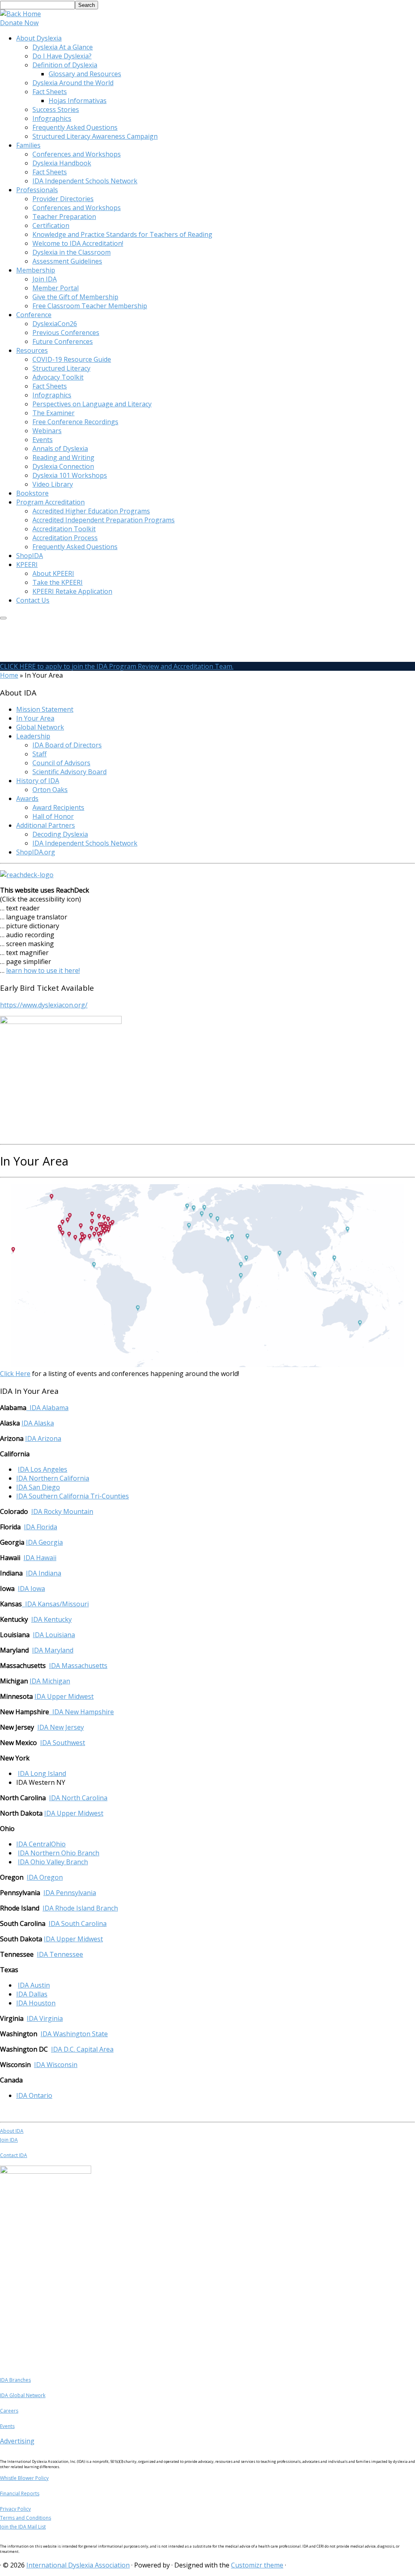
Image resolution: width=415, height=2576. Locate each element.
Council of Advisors (61, 763)
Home (9, 675)
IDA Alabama (47, 1408)
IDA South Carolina (78, 1923)
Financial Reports (20, 2493)
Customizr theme (257, 2565)
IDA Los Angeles (43, 1469)
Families (28, 145)
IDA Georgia (44, 1542)
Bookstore (32, 493)
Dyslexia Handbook (62, 163)
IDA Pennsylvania (70, 1893)
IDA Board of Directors (67, 745)
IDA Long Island (42, 1773)
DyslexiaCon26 (55, 324)
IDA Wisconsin (56, 2065)
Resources (32, 350)
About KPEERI (53, 573)
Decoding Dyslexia (60, 834)
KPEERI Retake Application (72, 591)
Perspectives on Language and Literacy (92, 404)
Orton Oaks (50, 790)
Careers (9, 2411)
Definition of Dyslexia (65, 65)
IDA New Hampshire (83, 1712)
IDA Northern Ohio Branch (59, 1853)
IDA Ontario (34, 2095)
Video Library (53, 484)
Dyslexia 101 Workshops (70, 475)
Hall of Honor (53, 816)
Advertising (17, 2441)
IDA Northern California (53, 1478)
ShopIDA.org (36, 852)
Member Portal (56, 288)
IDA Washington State (74, 2034)
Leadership (33, 736)
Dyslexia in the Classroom (72, 252)
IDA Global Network (23, 2395)
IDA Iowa (31, 1589)
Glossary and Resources (85, 74)
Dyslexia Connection (63, 466)
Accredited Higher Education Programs (91, 511)
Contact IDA (14, 2155)
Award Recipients (58, 807)
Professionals (37, 190)
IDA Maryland (53, 1650)
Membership (36, 270)
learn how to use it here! (43, 970)
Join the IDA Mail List (23, 2527)
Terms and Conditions (26, 2518)
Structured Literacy (61, 368)
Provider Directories (63, 199)
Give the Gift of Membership (75, 297)
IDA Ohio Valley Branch (53, 1862)
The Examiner (53, 413)
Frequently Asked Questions (75, 127)
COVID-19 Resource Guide (72, 359)
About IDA (12, 2131)
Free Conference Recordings (75, 422)
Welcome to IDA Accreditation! (78, 243)
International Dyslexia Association (78, 2565)
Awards (27, 799)
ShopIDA (30, 556)
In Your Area (35, 718)
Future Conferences (63, 341)
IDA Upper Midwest (64, 1696)
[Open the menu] (3, 618)
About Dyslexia (39, 38)
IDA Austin (34, 1985)
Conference (34, 315)
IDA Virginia (45, 2018)
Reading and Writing (63, 457)
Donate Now (19, 23)
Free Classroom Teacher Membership (90, 306)
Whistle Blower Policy (24, 2478)
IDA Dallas (32, 1994)
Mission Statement (45, 709)
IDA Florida (41, 1527)
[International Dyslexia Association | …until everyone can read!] (20, 14)
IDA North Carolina (78, 1798)
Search (87, 5)
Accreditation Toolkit (64, 529)
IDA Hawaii (40, 1558)
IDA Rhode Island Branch (80, 1908)
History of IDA (38, 781)
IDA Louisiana (54, 1635)
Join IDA (45, 279)
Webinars (47, 431)
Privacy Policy (15, 2509)
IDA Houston (36, 2003)
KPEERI (27, 565)
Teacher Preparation (64, 217)
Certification (51, 225)
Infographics (52, 118)
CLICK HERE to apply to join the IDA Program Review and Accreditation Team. (117, 666)
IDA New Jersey (61, 1727)
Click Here (15, 1374)
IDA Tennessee (60, 1954)
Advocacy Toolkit (58, 377)
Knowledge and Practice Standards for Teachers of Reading (122, 234)
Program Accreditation (50, 502)
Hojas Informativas (78, 101)
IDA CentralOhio (41, 1844)
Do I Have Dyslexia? (62, 56)
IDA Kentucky (51, 1619)
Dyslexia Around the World (73, 83)
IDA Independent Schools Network (85, 181)
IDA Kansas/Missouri (57, 1604)
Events (43, 440)
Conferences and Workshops (77, 154)
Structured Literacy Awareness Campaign (95, 136)
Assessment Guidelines (67, 261)
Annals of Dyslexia (60, 449)
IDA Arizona (43, 1438)
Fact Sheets (50, 92)
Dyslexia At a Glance (63, 47)
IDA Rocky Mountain (62, 1511)
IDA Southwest (63, 1743)
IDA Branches (15, 2380)
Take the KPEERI (58, 582)
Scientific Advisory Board (70, 772)
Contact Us (33, 600)
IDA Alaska (38, 1423)
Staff (40, 754)
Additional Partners (46, 825)
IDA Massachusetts (78, 1666)
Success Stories (56, 109)
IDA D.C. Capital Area (82, 2049)
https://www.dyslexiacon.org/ (44, 1005)
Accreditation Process (65, 538)
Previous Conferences (66, 333)
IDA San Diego (38, 1487)
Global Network (40, 727)
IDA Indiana (44, 1573)
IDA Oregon (45, 1877)
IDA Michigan (50, 1681)
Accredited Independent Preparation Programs (104, 520)
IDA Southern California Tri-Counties (73, 1496)
